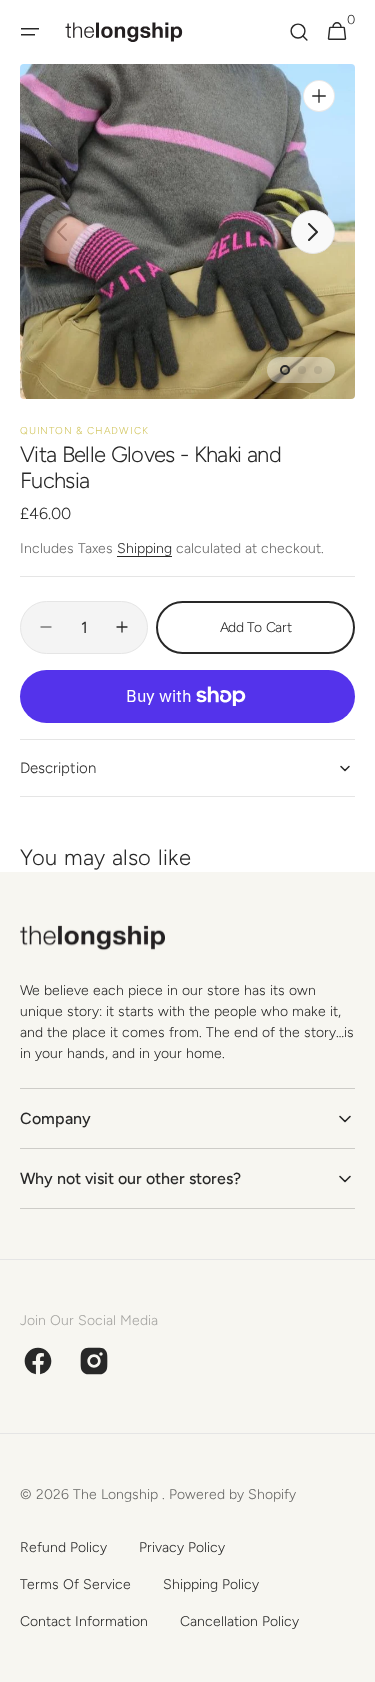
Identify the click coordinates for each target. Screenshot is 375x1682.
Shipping (144, 548)
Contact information (84, 1621)
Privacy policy (182, 1547)
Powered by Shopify (232, 1494)
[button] (30, 32)
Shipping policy (211, 1584)
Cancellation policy (239, 1621)
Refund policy (63, 1547)
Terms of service (75, 1584)
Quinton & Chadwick (84, 430)
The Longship (117, 1494)
